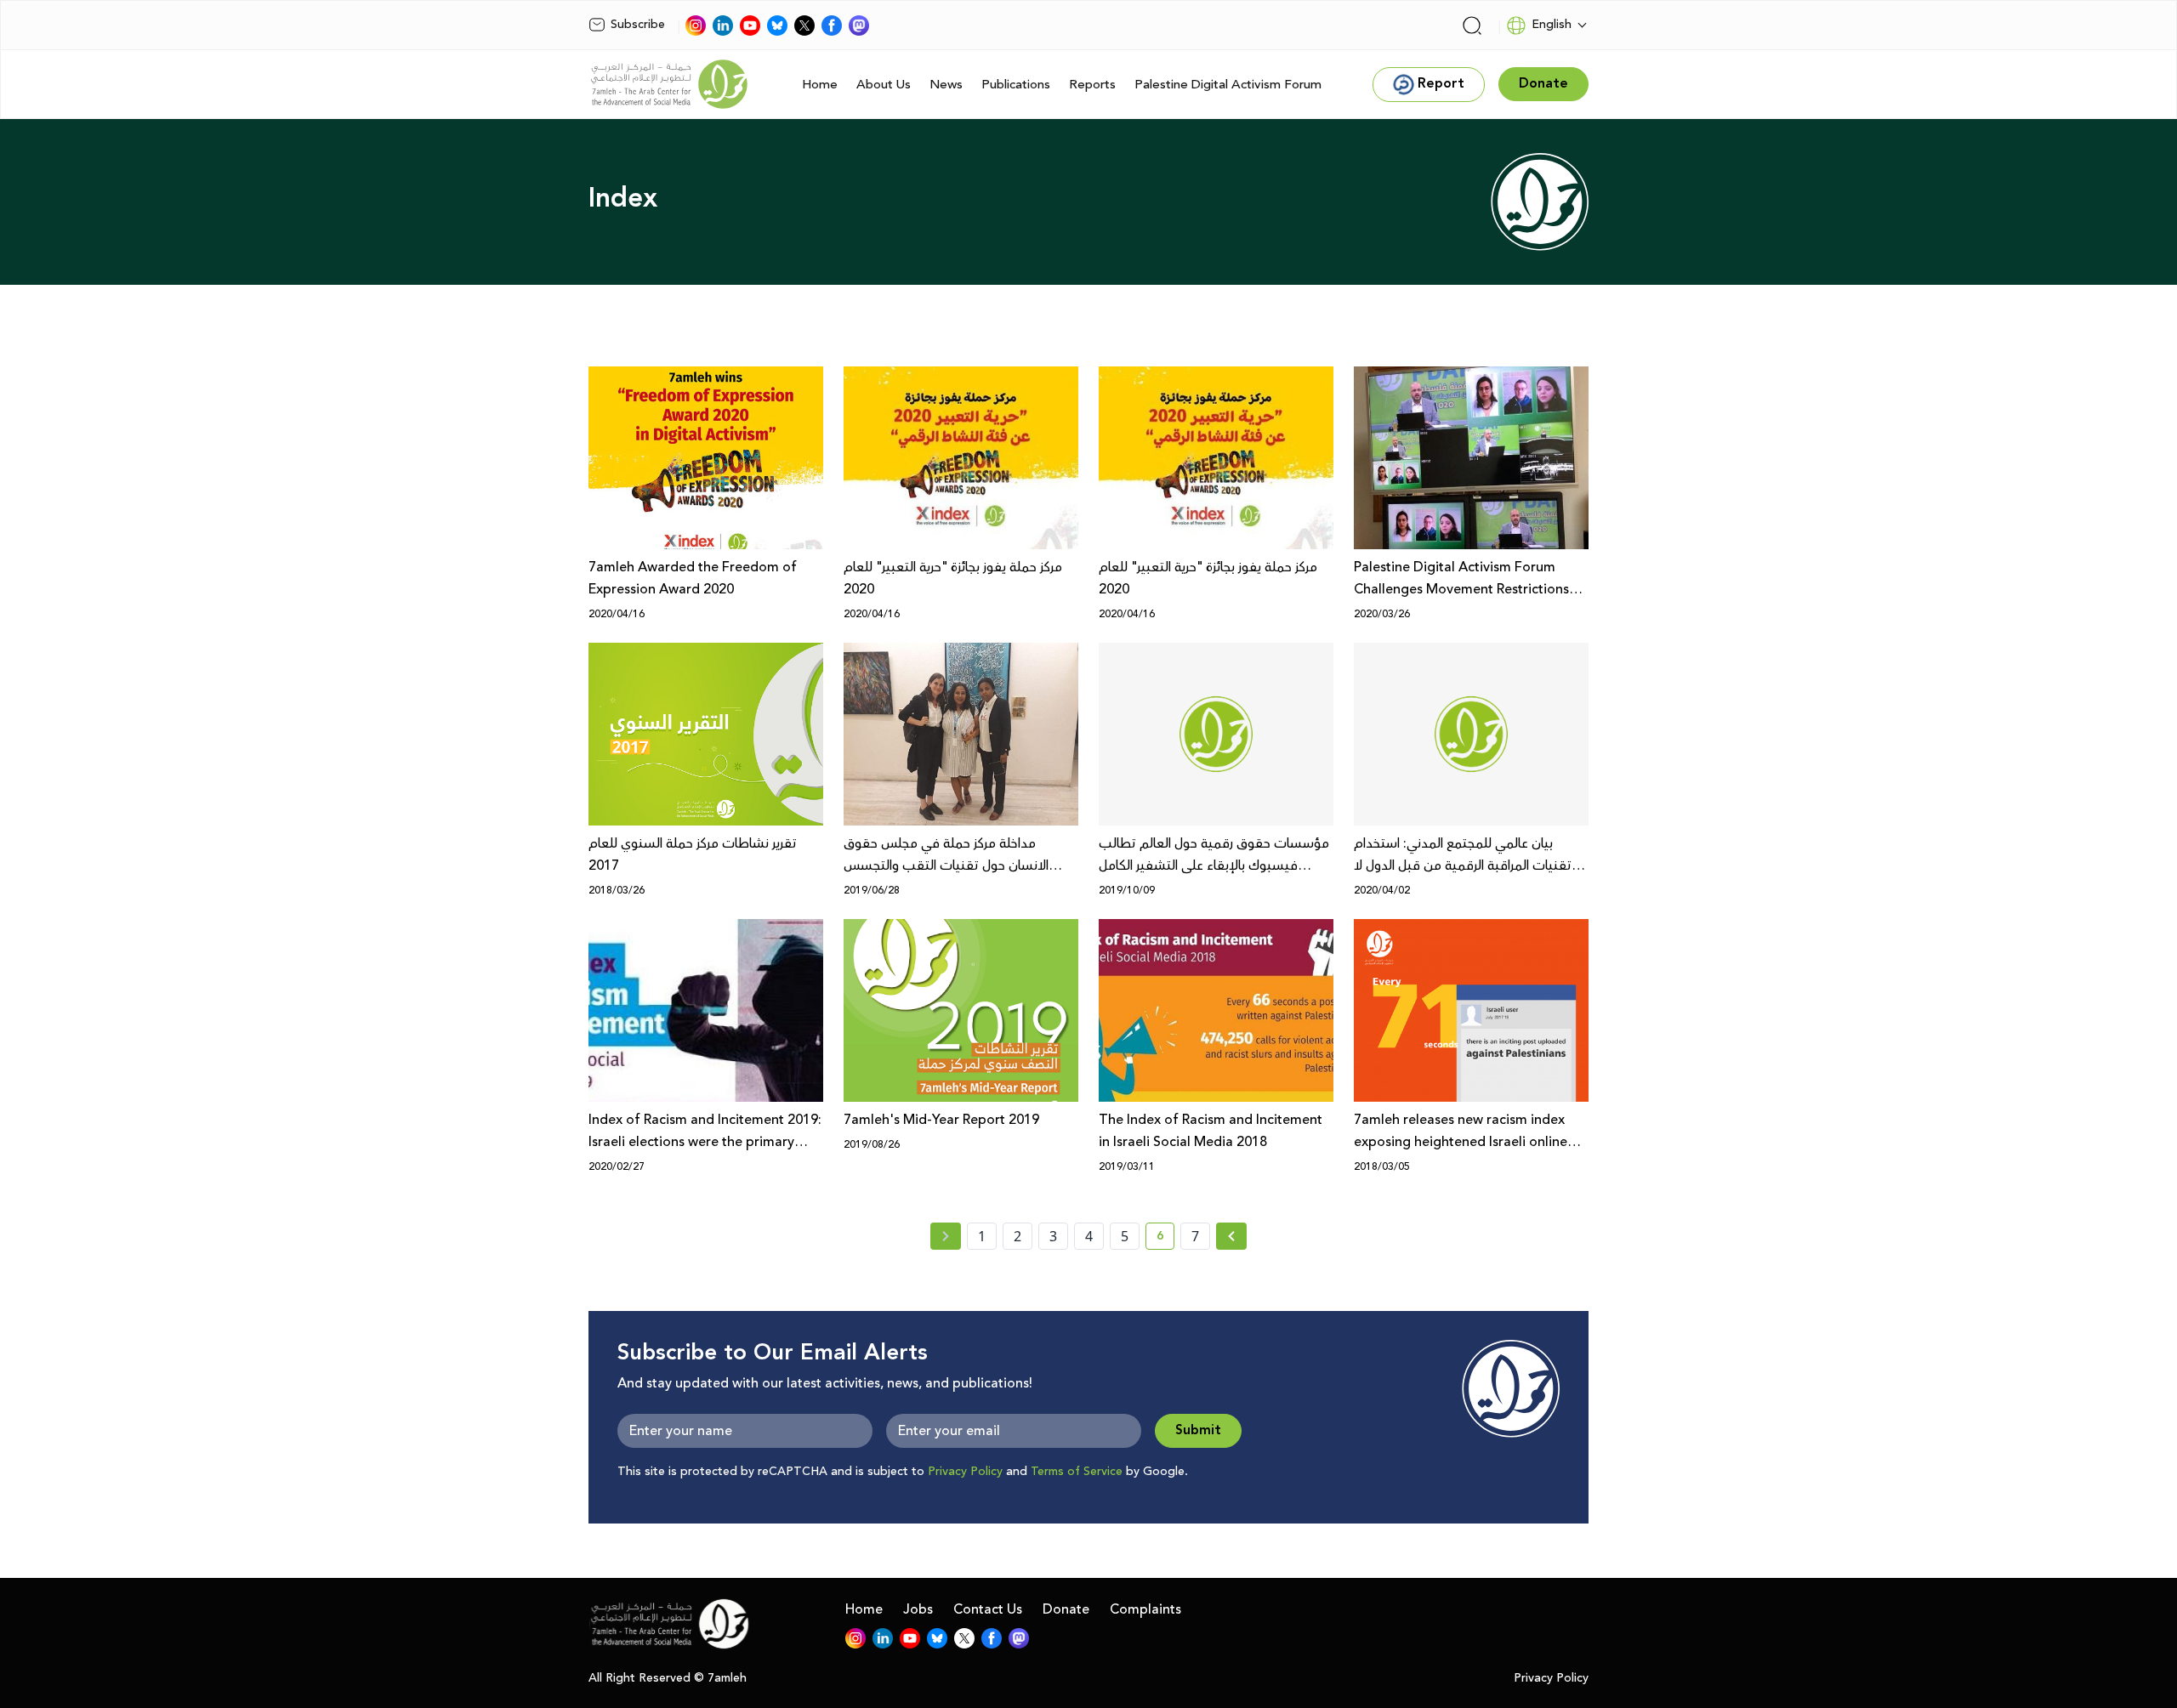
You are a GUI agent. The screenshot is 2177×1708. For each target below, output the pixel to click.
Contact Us (988, 1609)
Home (820, 85)
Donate (1066, 1609)
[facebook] (832, 26)
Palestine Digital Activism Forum (1228, 85)
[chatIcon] (859, 26)
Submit (1198, 1430)
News (946, 85)
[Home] (669, 84)
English (1552, 25)
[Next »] (1232, 1236)
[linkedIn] (723, 26)
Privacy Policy (965, 1472)
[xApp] (804, 26)
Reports (1092, 85)
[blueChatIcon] (777, 26)
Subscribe (638, 25)
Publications (1016, 85)
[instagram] (696, 26)
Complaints (1145, 1609)
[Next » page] (1231, 1236)
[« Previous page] (946, 1236)
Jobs (918, 1609)
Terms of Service (1077, 1472)
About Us (884, 85)
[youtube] (750, 26)
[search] (1472, 26)
